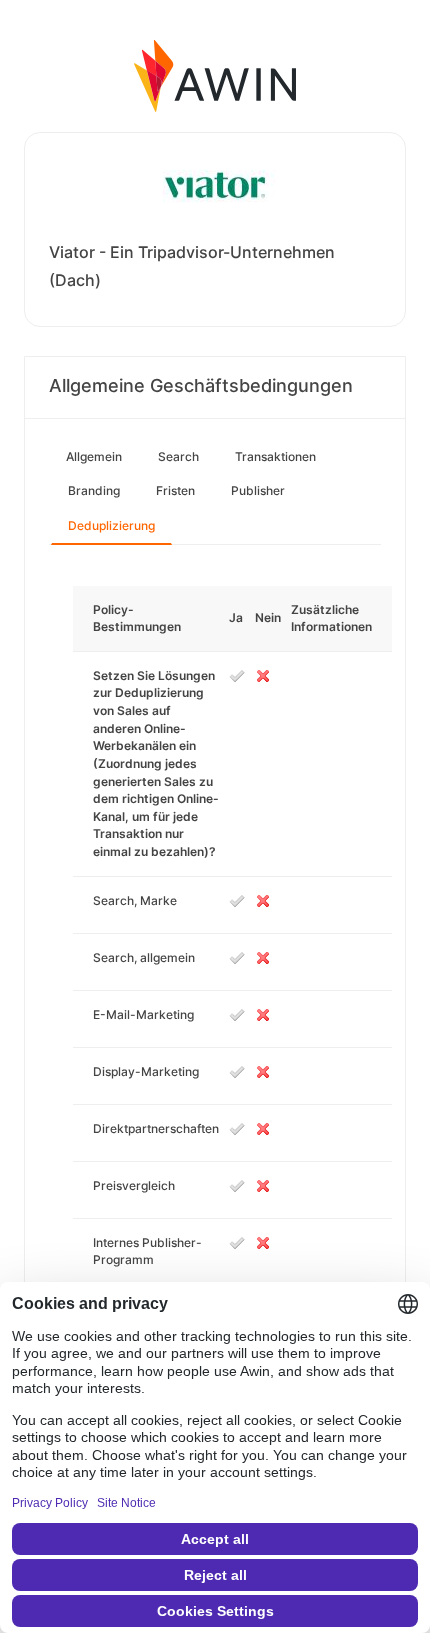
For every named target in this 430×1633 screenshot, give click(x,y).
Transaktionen (275, 456)
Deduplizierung (111, 525)
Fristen (175, 490)
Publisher (258, 490)
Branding (94, 490)
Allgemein (94, 456)
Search (178, 456)
